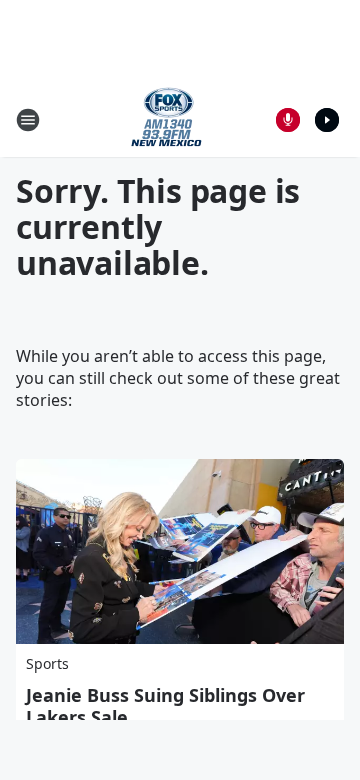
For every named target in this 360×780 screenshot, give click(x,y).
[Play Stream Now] (327, 120)
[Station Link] (166, 119)
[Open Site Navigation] (28, 120)
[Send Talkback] (288, 120)
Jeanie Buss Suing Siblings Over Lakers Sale (165, 706)
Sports (47, 663)
